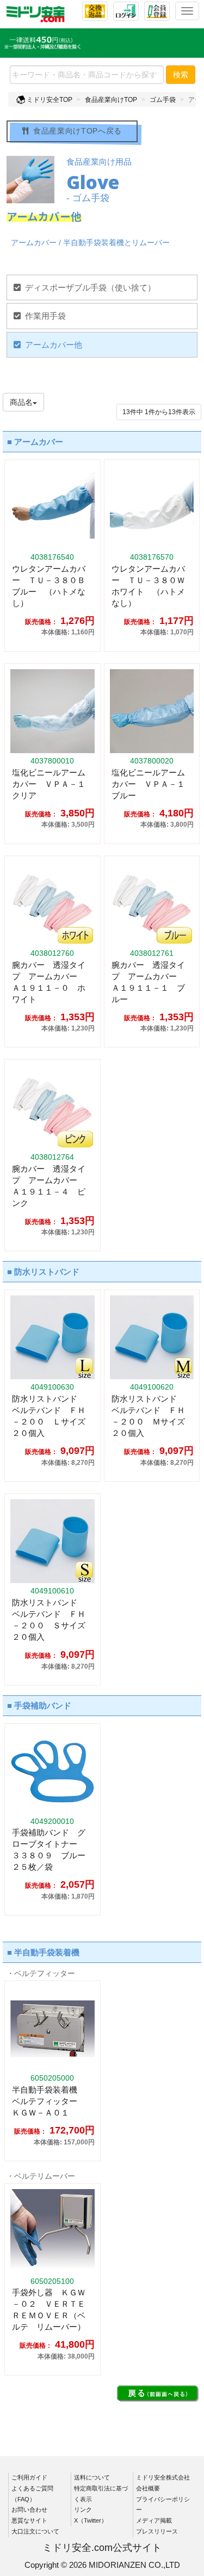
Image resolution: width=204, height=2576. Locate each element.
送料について (92, 2477)
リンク (83, 2510)
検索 (181, 75)
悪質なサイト (29, 2520)
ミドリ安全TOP (49, 100)
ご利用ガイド (29, 2477)
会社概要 (148, 2488)
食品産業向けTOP (111, 100)
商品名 (21, 402)
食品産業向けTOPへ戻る (78, 131)
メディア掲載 (154, 2520)
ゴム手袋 (163, 100)
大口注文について (35, 2531)
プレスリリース (157, 2531)
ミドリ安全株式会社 (163, 2477)
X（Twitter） (91, 2520)
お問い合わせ (29, 2510)
